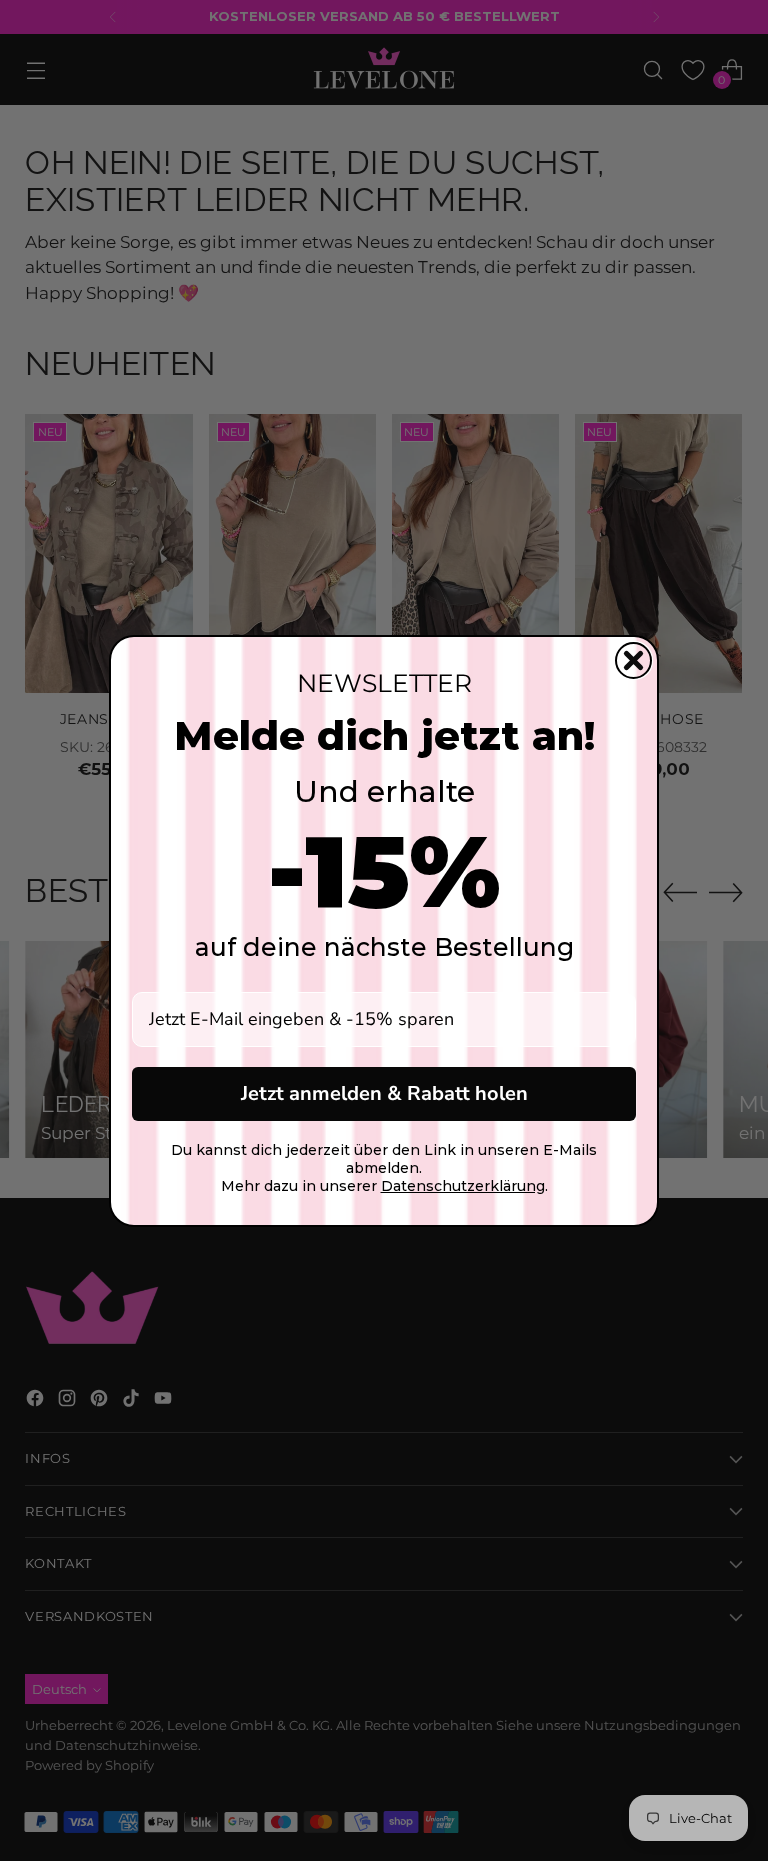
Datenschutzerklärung (463, 1186)
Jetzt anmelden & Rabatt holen (384, 1093)
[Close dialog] (633, 660)
